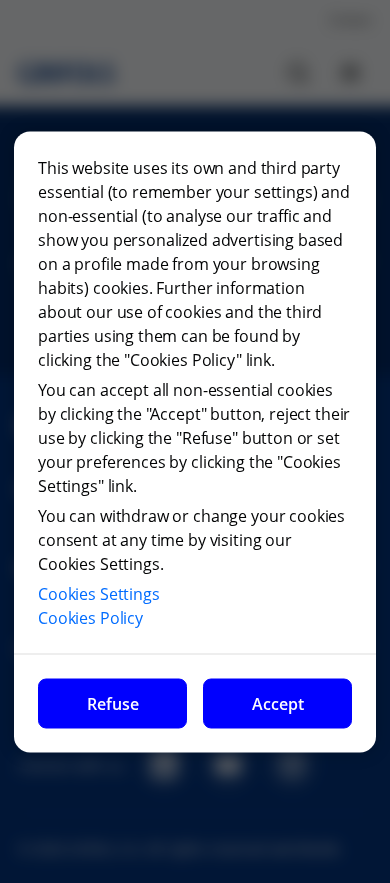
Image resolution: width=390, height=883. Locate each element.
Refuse (113, 703)
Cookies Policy (90, 617)
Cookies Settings (99, 593)
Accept (278, 703)
